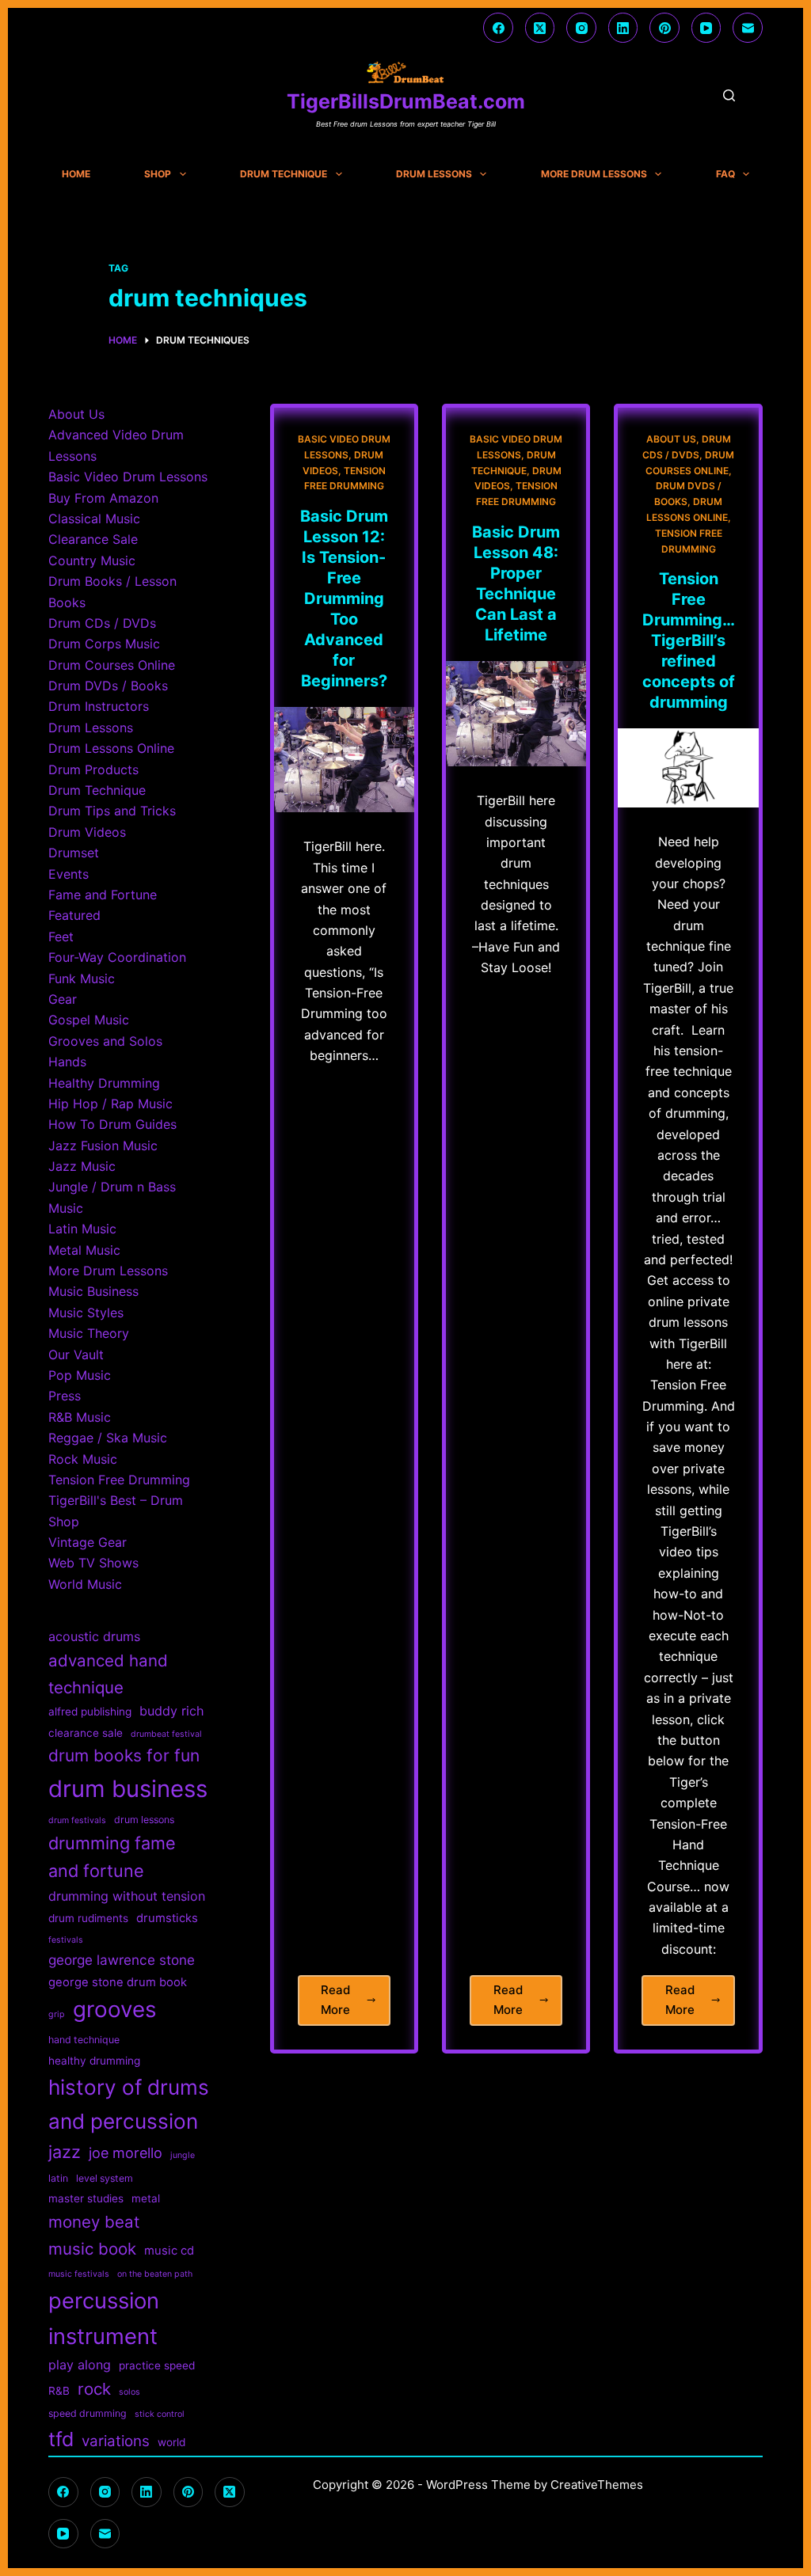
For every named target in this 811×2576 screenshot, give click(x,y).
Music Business (93, 1291)
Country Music (92, 560)
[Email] (748, 28)
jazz (65, 2152)
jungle (183, 2155)
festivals (66, 1940)
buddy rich (171, 1711)
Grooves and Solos (105, 1041)
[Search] (729, 95)
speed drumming (88, 2413)
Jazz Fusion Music (103, 1146)
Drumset (74, 853)
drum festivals (77, 1820)
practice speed (157, 2365)
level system (105, 2178)
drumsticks (167, 1918)
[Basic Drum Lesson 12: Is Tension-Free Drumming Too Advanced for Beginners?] (344, 760)
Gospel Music (89, 1020)
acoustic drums (94, 1636)
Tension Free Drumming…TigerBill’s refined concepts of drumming (689, 640)
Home (76, 174)
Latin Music (82, 1229)
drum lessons (144, 1820)
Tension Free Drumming (119, 1480)
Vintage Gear (88, 1542)
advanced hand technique (108, 1674)
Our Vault (76, 1354)
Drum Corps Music (104, 644)
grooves (115, 2009)
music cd (169, 2251)
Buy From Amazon (103, 498)
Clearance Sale (93, 539)
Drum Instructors (99, 706)
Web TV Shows (93, 1563)
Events (69, 874)
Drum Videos (87, 832)
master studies (86, 2198)
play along (80, 2365)
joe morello (126, 2153)
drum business (128, 1789)
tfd (61, 2439)
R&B (59, 2391)
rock (94, 2389)
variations (116, 2441)
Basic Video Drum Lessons (128, 477)
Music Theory (89, 1333)
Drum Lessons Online (111, 748)
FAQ (725, 174)
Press (65, 1396)
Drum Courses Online (112, 665)
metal (146, 2198)
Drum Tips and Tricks (112, 811)
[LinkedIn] (623, 28)
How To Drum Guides (112, 1124)
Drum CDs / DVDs (102, 623)
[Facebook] (498, 28)
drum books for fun (124, 1755)
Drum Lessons (434, 174)
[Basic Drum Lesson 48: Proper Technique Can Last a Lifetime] (516, 714)
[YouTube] (706, 28)
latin (58, 2178)
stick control (160, 2414)
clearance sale (86, 1733)
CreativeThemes (597, 2485)
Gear (63, 999)
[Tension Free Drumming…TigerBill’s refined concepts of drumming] (688, 768)
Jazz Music (82, 1166)
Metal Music (84, 1250)
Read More (356, 2004)
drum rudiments (88, 1918)
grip (57, 2014)
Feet (61, 937)
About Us (671, 439)
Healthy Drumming (104, 1083)
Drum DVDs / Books (108, 686)
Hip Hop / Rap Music (110, 1104)
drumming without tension (127, 1896)
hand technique (84, 2040)
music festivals (79, 2274)
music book (92, 2249)
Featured (74, 915)
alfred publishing (90, 1712)
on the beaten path (155, 2274)
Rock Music (83, 1459)
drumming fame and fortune (112, 1857)
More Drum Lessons (594, 174)
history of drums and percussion (129, 2104)
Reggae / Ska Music (108, 1438)
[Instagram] (581, 28)
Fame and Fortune (103, 895)
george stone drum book (118, 1982)
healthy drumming (94, 2061)
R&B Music (80, 1417)
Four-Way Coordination (117, 957)
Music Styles (86, 1313)
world (171, 2442)
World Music (85, 1584)
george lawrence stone (122, 1960)
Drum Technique (284, 174)
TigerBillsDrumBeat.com (406, 101)
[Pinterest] (664, 28)
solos (129, 2392)
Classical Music (94, 519)
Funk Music (82, 978)
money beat (94, 2222)
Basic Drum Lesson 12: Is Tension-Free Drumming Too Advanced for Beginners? (344, 598)
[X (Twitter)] (540, 28)
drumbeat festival (166, 1734)
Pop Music (80, 1375)
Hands (67, 1062)
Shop (158, 174)
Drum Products (93, 769)
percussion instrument (104, 2318)
